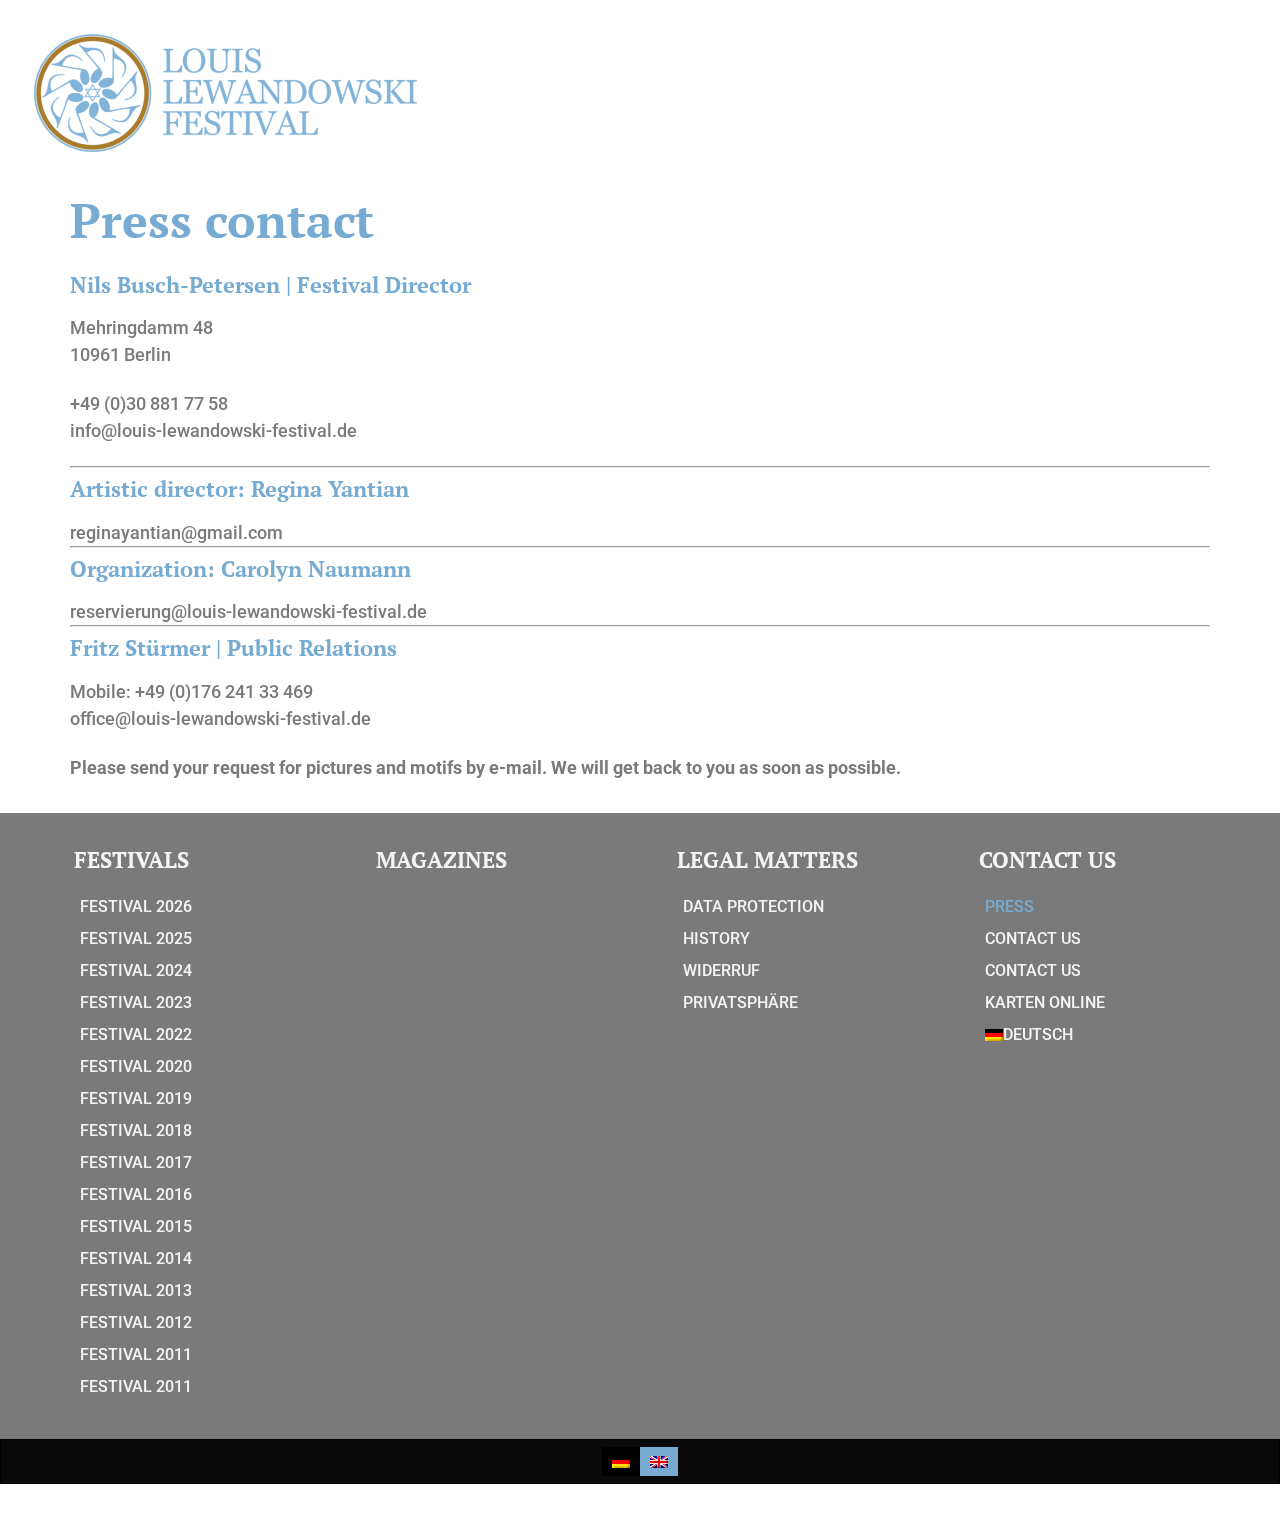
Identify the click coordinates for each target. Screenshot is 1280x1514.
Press (1009, 906)
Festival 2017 (136, 1162)
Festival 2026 (136, 906)
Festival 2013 (136, 1290)
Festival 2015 (136, 1226)
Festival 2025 (136, 938)
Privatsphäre (740, 1002)
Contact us (1033, 938)
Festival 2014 (136, 1258)
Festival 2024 (136, 970)
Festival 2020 (136, 1066)
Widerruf (721, 970)
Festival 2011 (136, 1354)
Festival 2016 (136, 1194)
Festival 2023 (136, 1002)
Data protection (753, 906)
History (716, 938)
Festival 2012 (136, 1322)
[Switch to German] (621, 1461)
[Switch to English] (659, 1461)
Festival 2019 (136, 1098)
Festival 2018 (136, 1130)
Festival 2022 (136, 1034)
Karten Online (1045, 1002)
